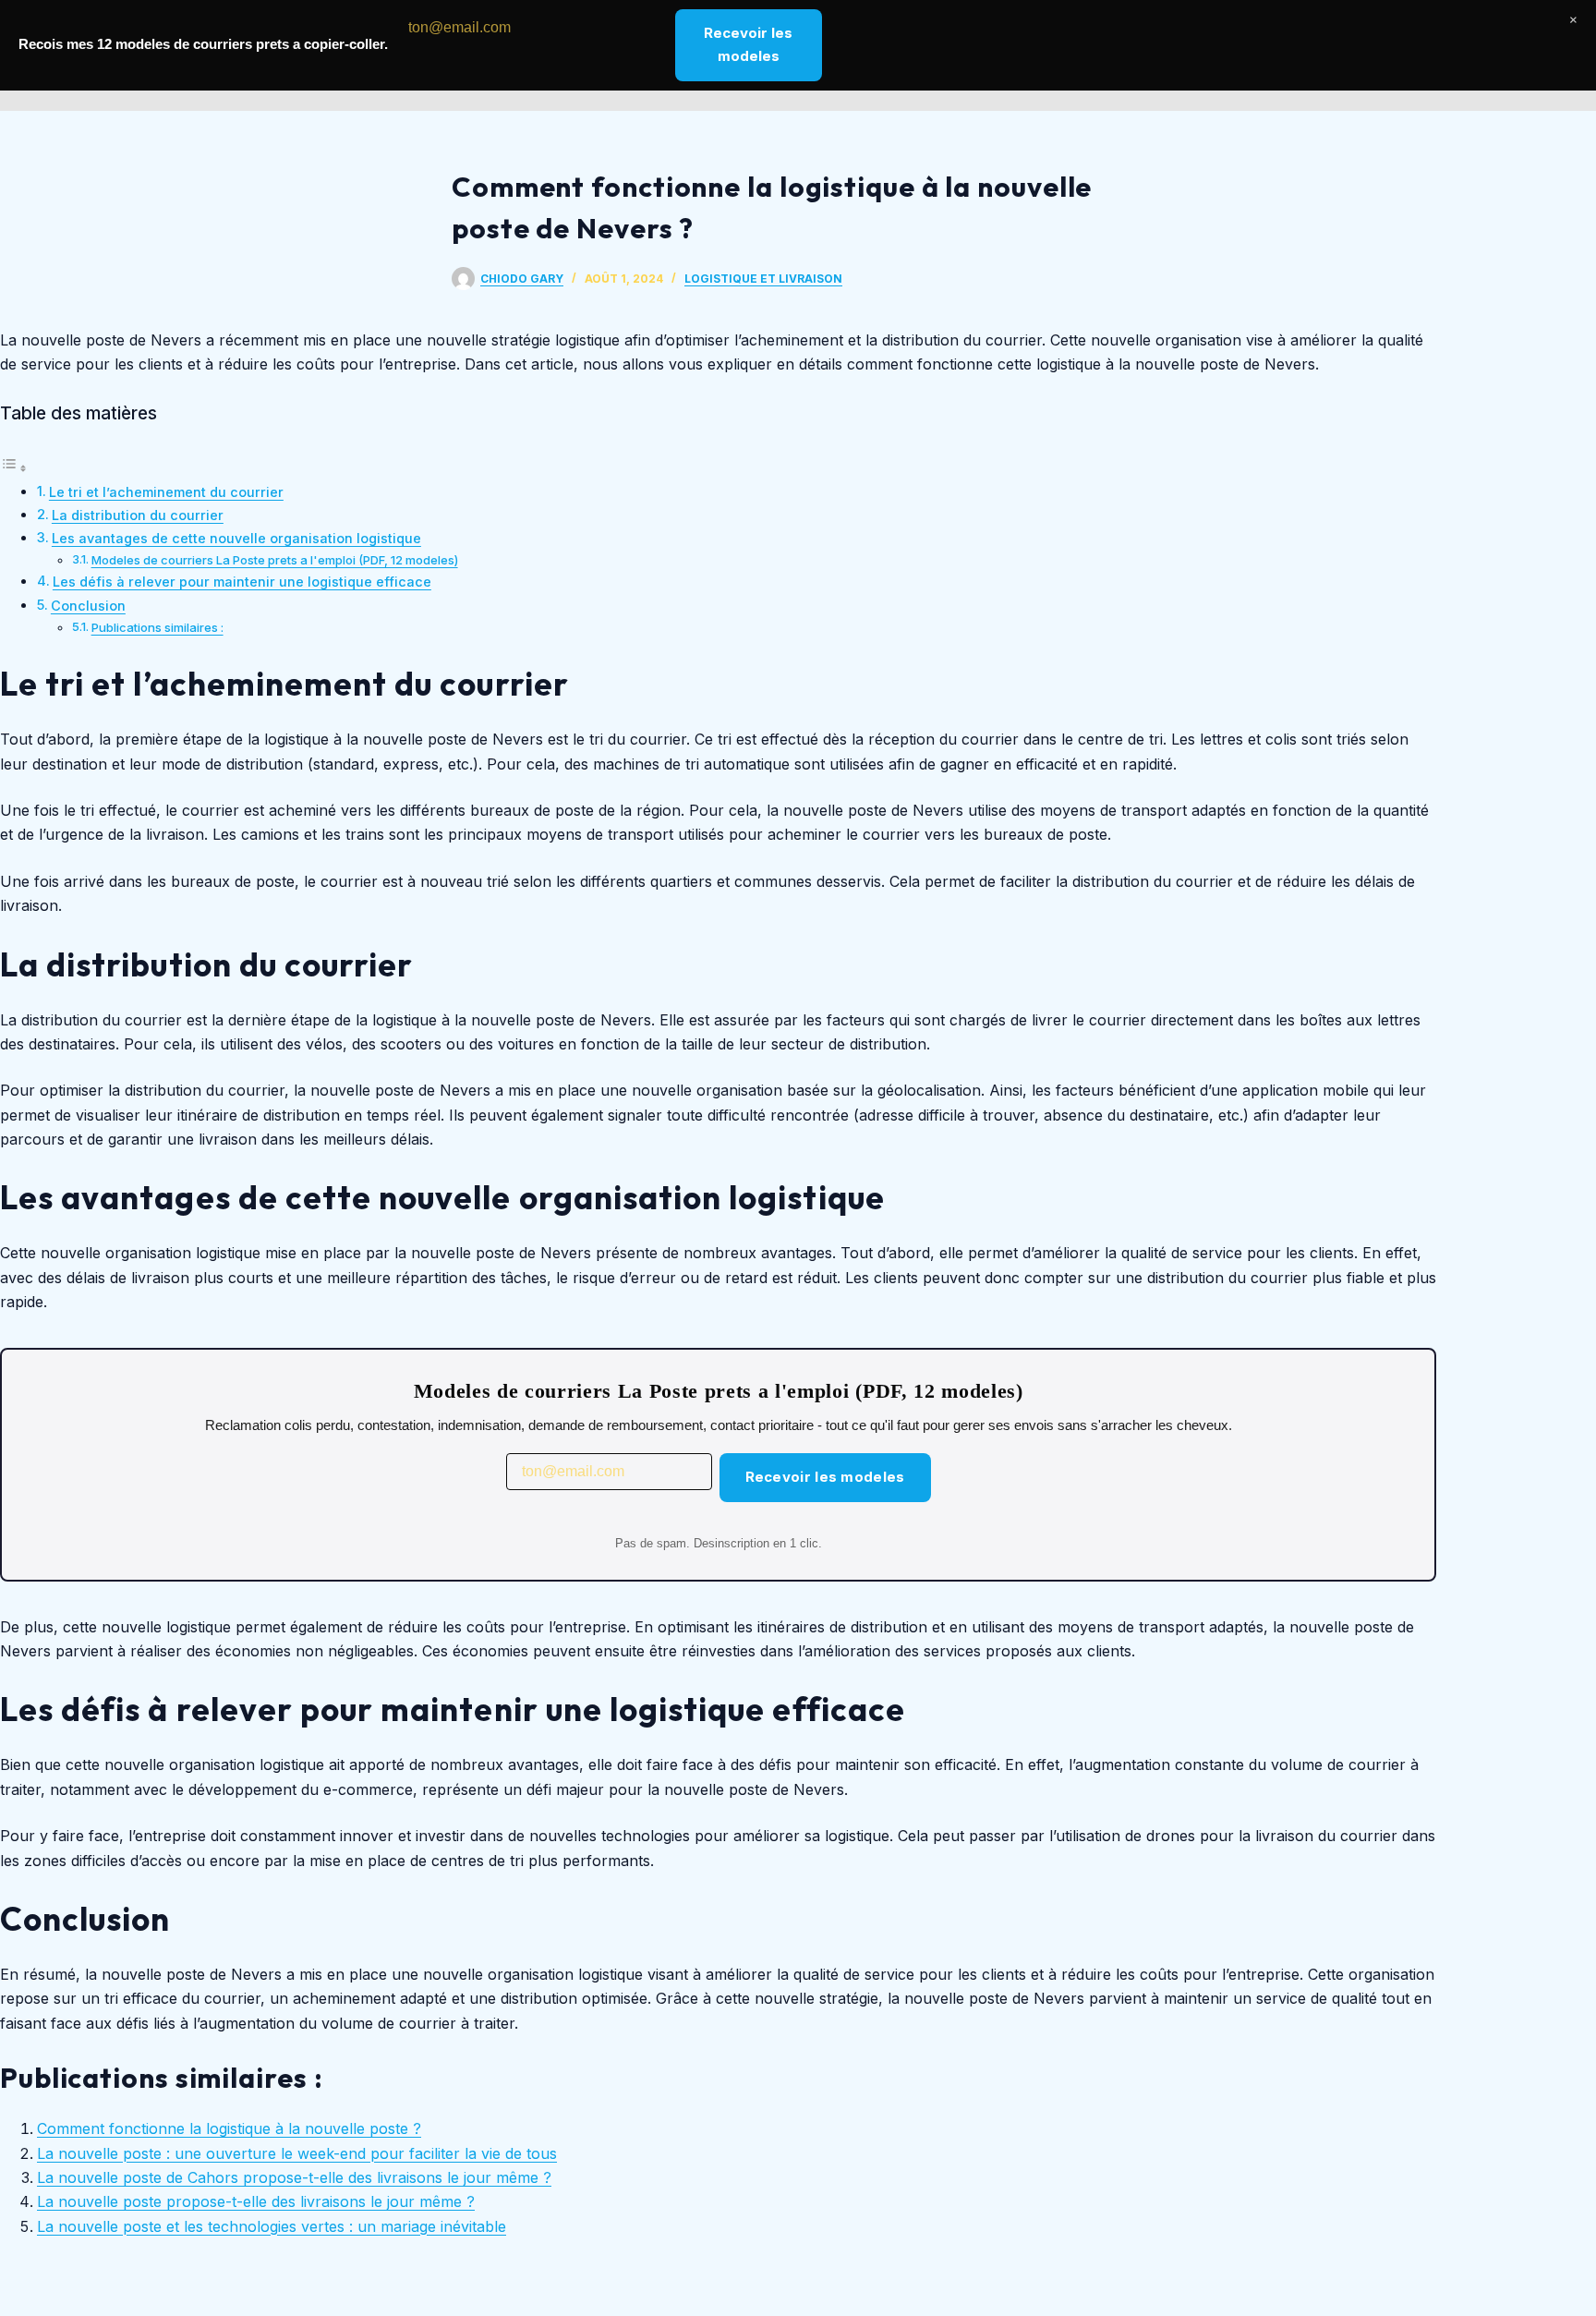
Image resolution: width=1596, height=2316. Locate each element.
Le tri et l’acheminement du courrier (166, 492)
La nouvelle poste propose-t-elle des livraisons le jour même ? (256, 2201)
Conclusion (88, 606)
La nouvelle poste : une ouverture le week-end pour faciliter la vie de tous (297, 2153)
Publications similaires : (157, 627)
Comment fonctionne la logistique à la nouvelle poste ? (229, 2128)
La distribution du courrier (138, 515)
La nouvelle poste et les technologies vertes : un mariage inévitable (272, 2226)
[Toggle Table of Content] (14, 467)
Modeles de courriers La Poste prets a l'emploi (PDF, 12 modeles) (275, 560)
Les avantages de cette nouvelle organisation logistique (236, 538)
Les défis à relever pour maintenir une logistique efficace (242, 582)
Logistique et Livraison (763, 279)
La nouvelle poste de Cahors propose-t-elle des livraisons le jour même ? (294, 2177)
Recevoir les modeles (825, 1477)
